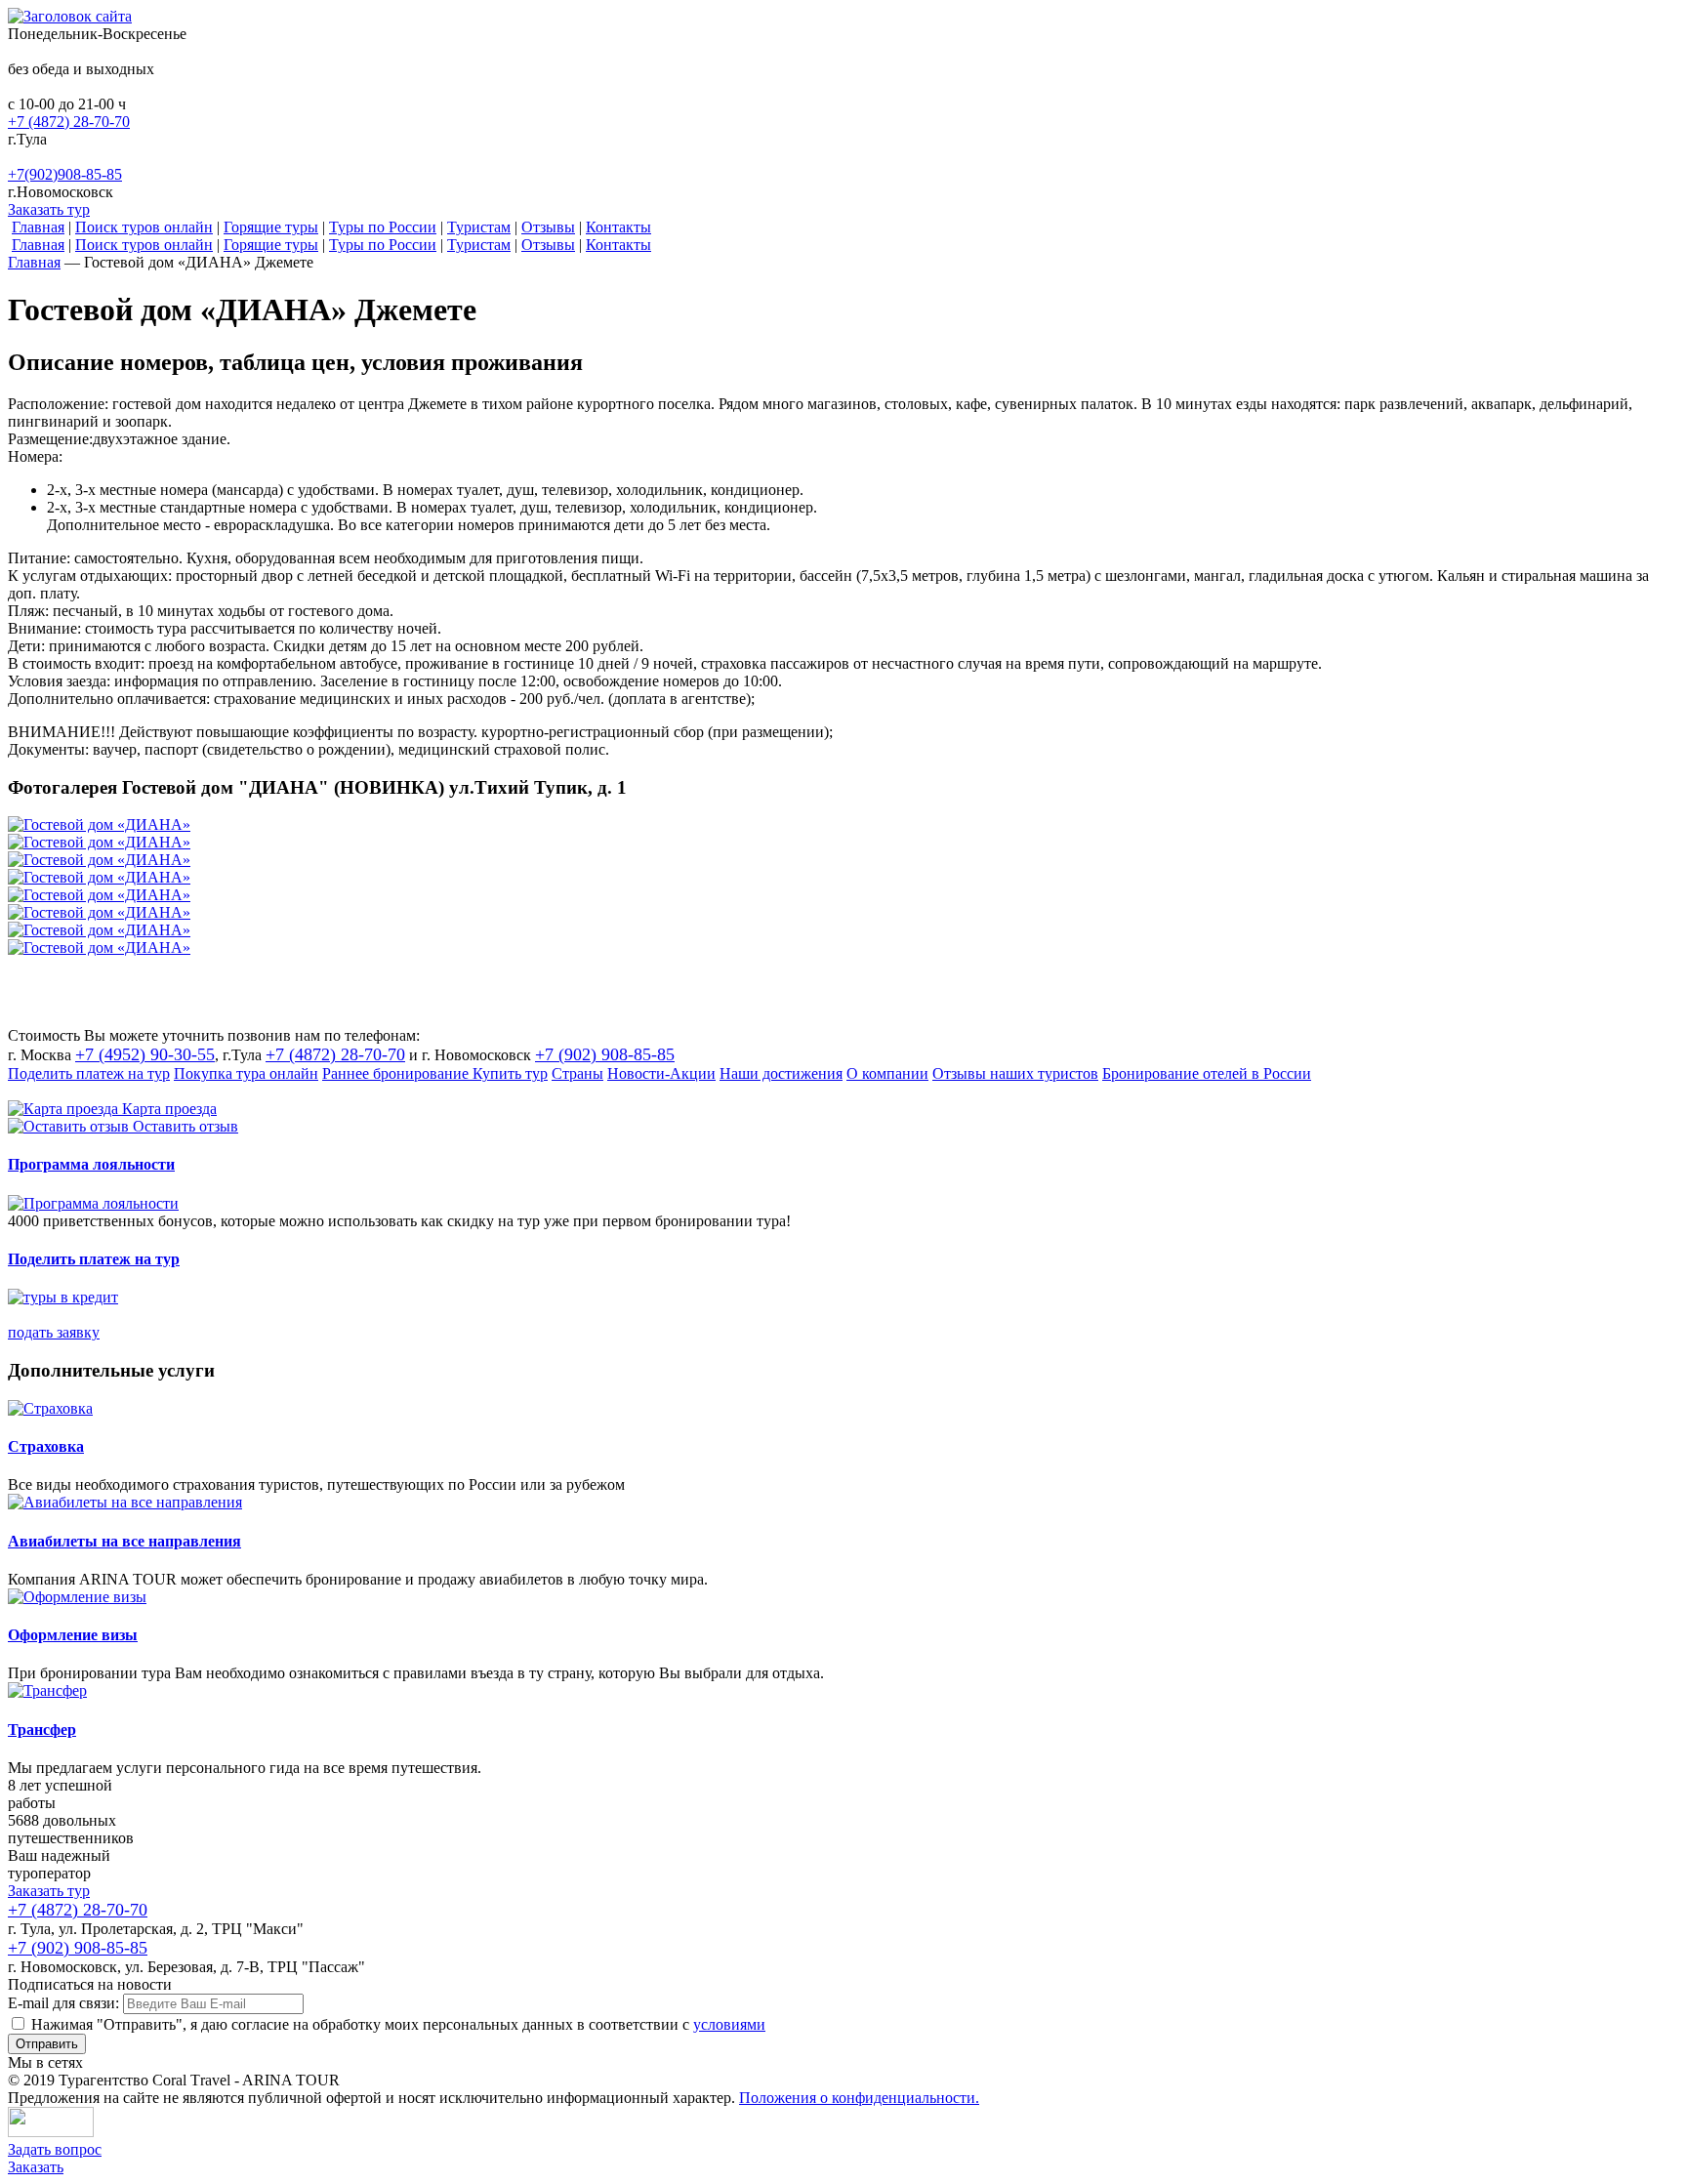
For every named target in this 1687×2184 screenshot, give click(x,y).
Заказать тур (49, 209)
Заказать (36, 2167)
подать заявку (54, 1332)
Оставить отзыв (185, 1126)
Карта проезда (169, 1109)
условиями (729, 2024)
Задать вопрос (55, 2149)
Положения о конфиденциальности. (859, 2098)
